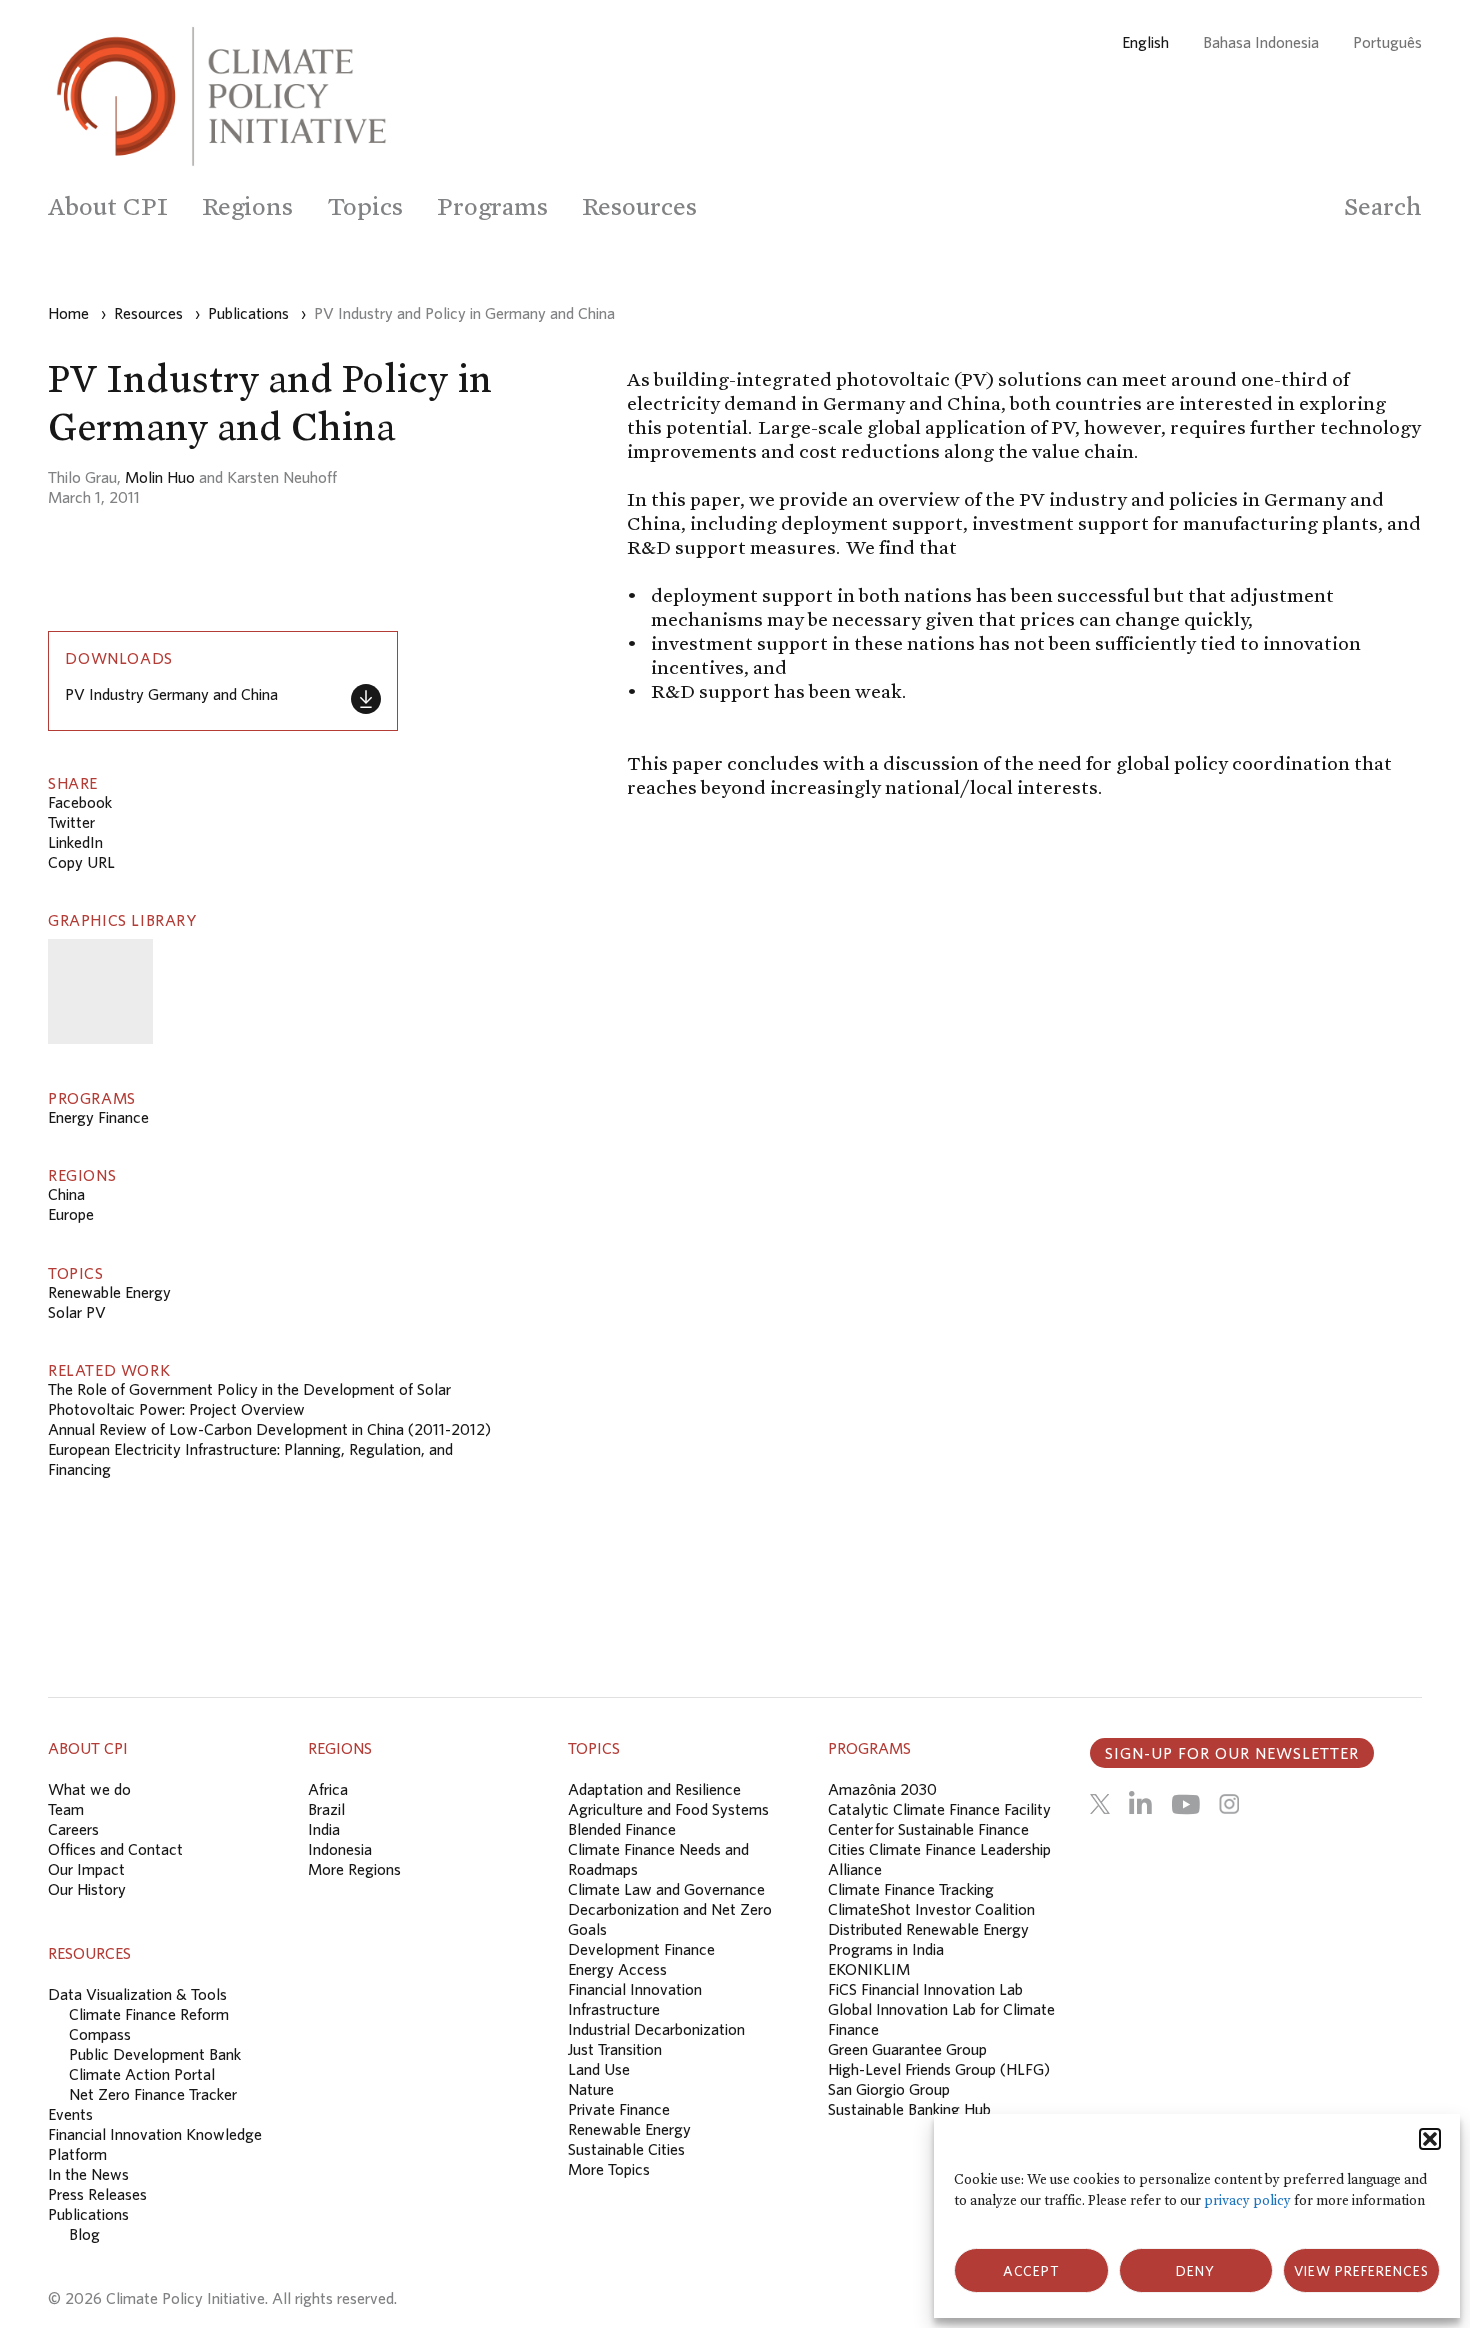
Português (1387, 42)
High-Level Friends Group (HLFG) (939, 2069)
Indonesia (340, 1849)
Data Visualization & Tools (137, 1994)
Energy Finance (98, 1117)
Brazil (326, 1809)
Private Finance (619, 2109)
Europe (71, 1214)
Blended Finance (622, 1829)
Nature (591, 2089)
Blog (84, 2234)
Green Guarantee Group (907, 2049)
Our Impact (86, 1869)
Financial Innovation (635, 1989)
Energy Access (617, 1969)
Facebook (80, 802)
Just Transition (615, 2049)
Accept (1031, 2271)
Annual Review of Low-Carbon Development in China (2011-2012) (269, 1429)
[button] (1430, 2139)
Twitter (71, 822)
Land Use (599, 2069)
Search (1383, 206)
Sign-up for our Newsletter (1232, 1753)
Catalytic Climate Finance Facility (939, 1809)
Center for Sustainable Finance (928, 1829)
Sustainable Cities (626, 2149)
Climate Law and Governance (666, 1889)
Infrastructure (614, 2009)
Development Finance (641, 1949)
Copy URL (81, 862)
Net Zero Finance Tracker (153, 2094)
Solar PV (77, 1312)
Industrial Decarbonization (656, 2029)
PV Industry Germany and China (171, 694)
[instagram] (1229, 1804)
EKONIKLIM (869, 1969)
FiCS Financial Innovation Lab (925, 1989)
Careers (73, 1829)
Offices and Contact (115, 1849)
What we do (89, 1789)
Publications (88, 2214)
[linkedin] (1140, 1804)
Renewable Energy (109, 1292)
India (324, 1829)
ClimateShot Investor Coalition (931, 1909)
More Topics (609, 2169)
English (1145, 42)
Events (70, 2114)
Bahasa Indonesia (1261, 42)
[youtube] (1185, 1804)
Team (66, 1809)
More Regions (354, 1869)
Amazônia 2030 (882, 1789)
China (66, 1194)
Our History (87, 1889)
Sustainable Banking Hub (909, 2109)
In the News (88, 2174)
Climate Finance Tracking (911, 1889)
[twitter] (1100, 1804)
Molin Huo (160, 477)
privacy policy (1247, 2200)
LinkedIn (75, 842)
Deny (1195, 2271)
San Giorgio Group (889, 2089)
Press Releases (97, 2194)
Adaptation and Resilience (654, 1789)
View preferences (1361, 2271)
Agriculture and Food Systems (668, 1809)
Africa (328, 1789)
